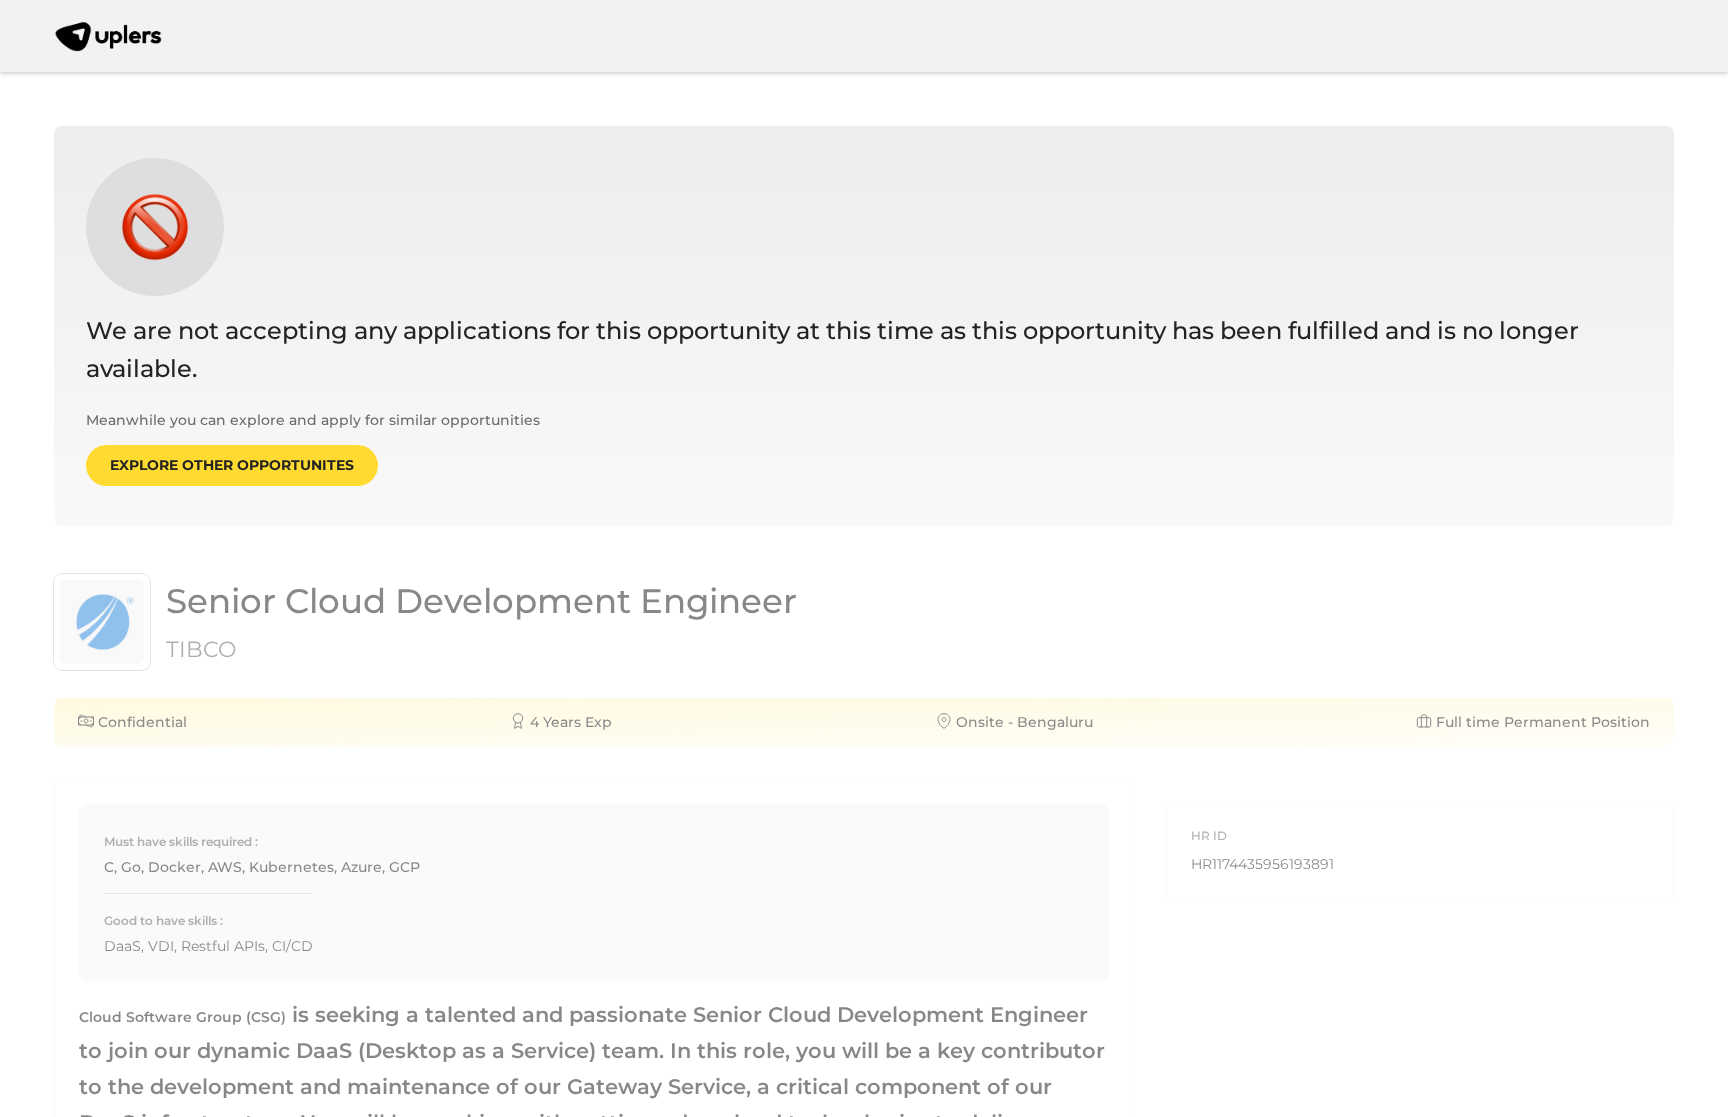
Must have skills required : (181, 841)
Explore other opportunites (232, 465)
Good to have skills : (163, 920)
